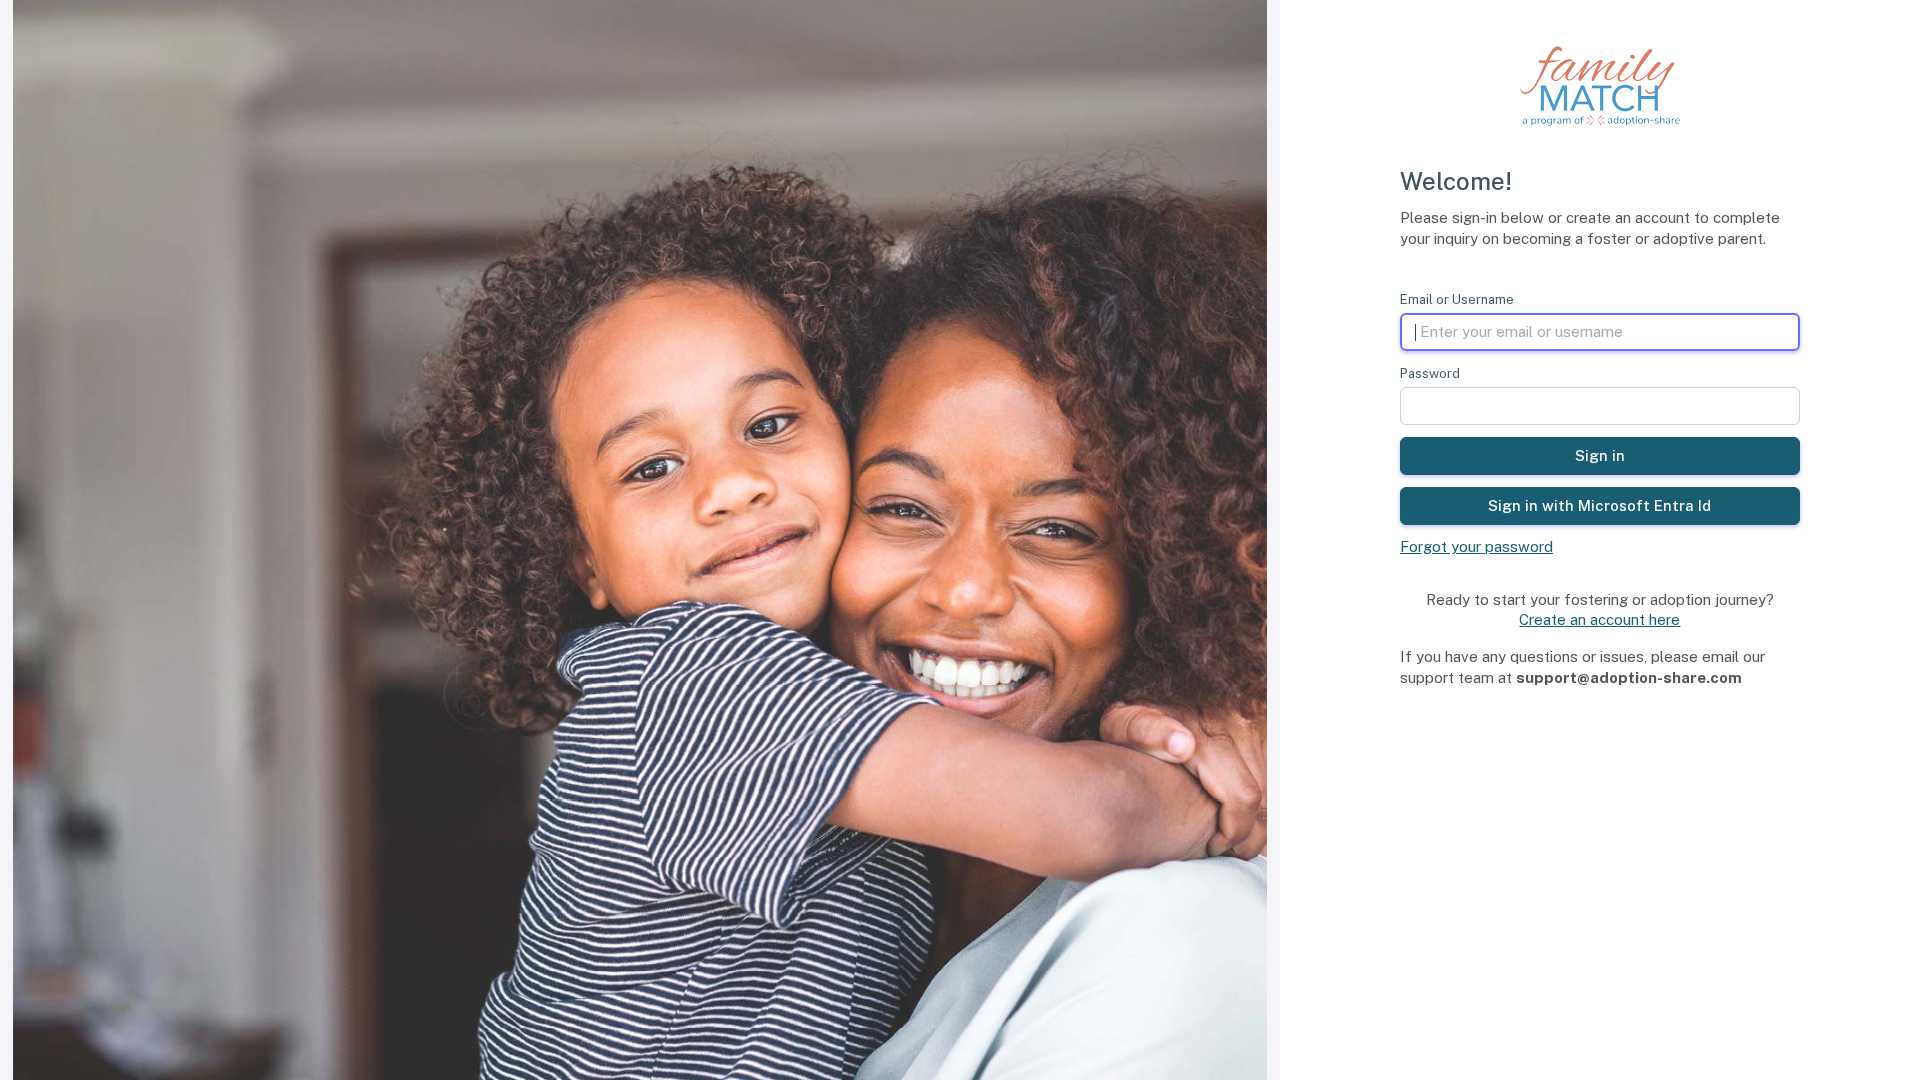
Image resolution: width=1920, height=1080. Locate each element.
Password (1430, 373)
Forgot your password (1476, 546)
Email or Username (1457, 299)
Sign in (1600, 455)
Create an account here (1599, 619)
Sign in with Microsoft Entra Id (1599, 505)
